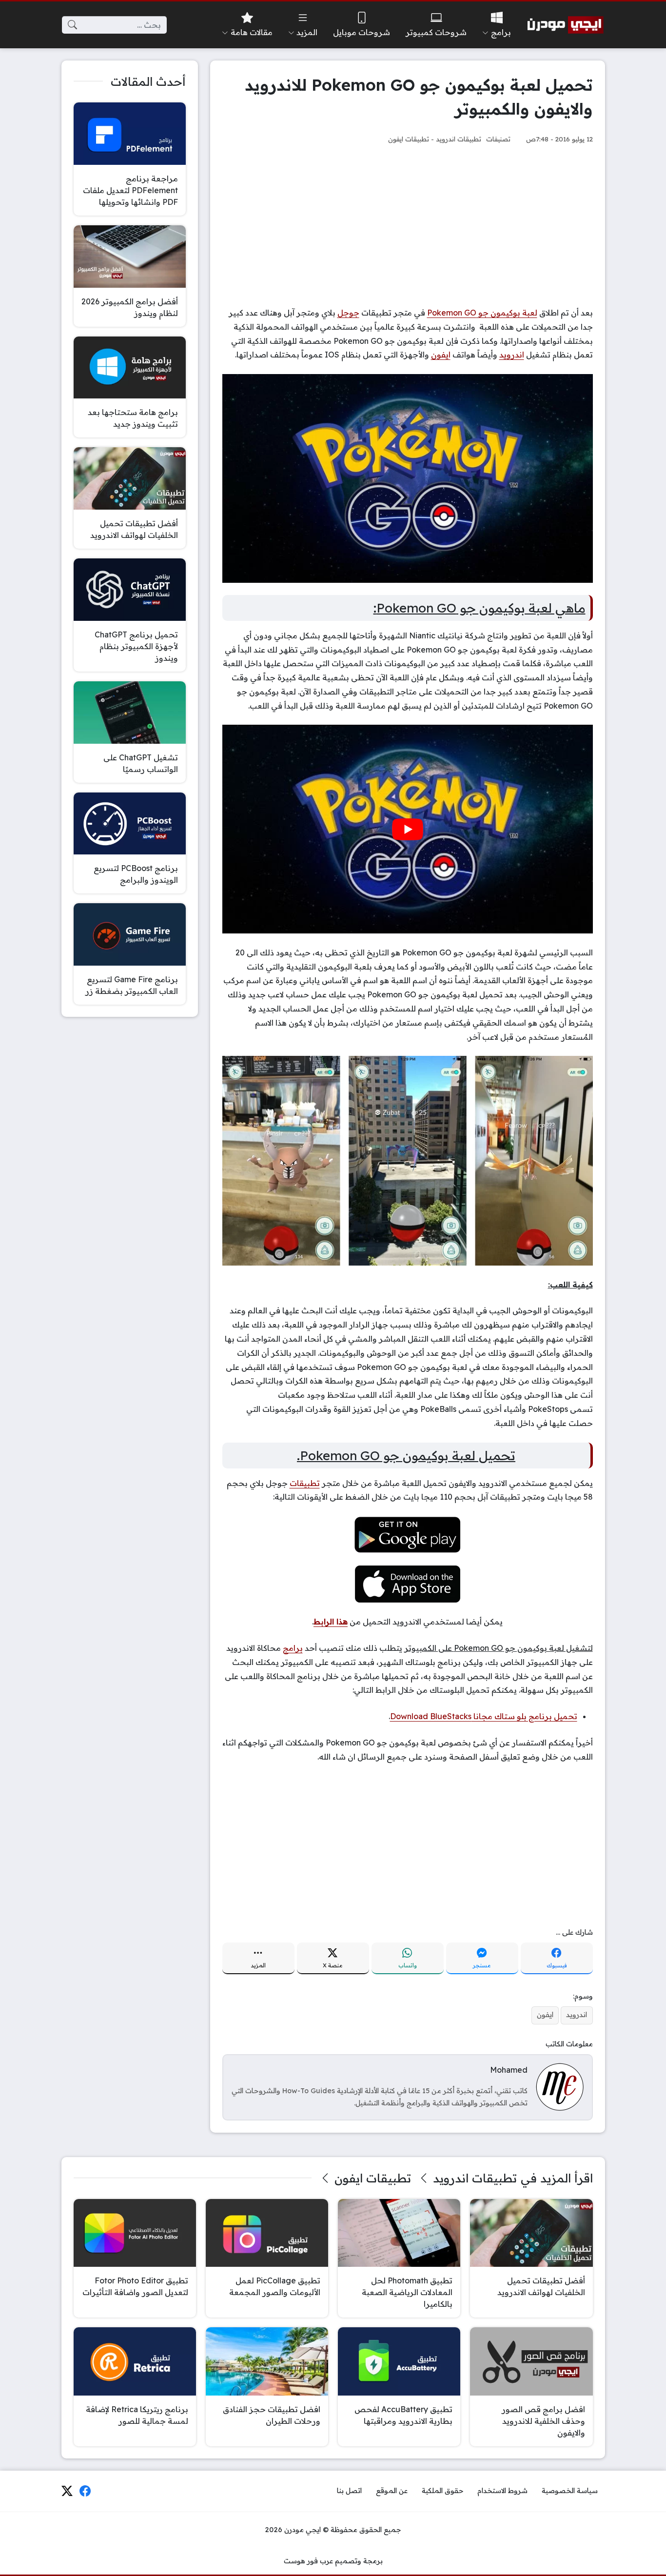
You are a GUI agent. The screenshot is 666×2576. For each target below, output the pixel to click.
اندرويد (512, 355)
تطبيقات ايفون (409, 139)
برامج (293, 1648)
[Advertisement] (408, 225)
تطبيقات (305, 1483)
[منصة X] (67, 2491)
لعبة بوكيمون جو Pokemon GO (482, 313)
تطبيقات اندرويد (459, 139)
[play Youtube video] (408, 829)
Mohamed (509, 2070)
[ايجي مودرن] (566, 25)
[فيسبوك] (85, 2491)
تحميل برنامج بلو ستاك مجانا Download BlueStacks (484, 1716)
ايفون (441, 355)
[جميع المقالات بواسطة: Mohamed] (560, 2086)
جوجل (348, 313)
